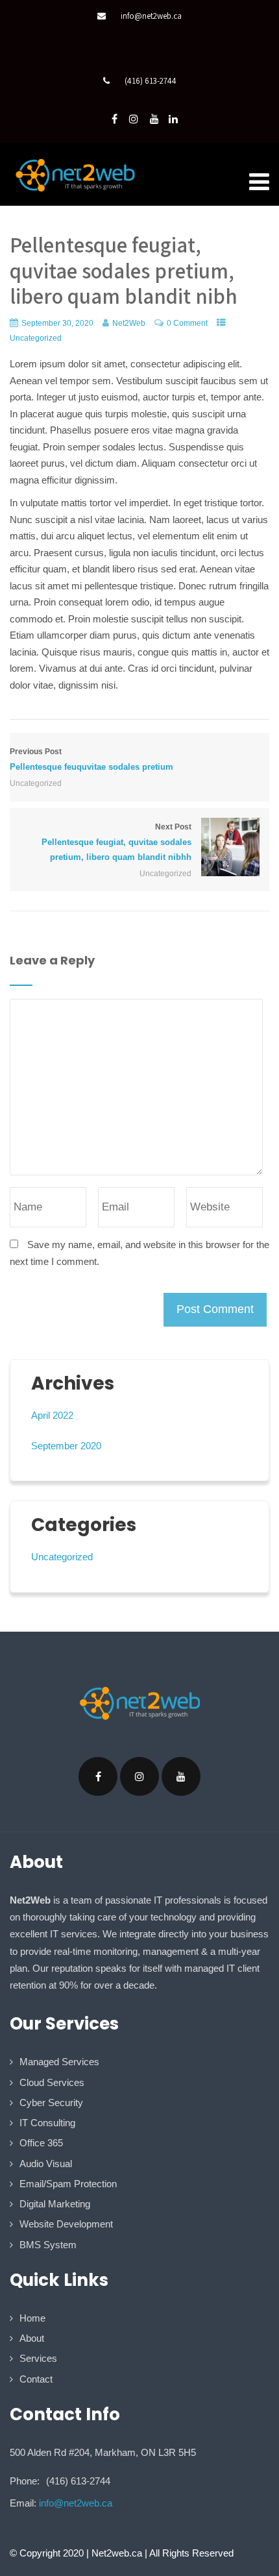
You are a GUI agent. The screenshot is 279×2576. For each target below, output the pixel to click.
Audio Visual (46, 2164)
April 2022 (52, 1415)
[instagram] (134, 119)
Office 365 (41, 2143)
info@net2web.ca (151, 16)
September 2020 (66, 1446)
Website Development (66, 2224)
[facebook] (115, 119)
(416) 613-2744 (151, 81)
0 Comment (187, 323)
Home (32, 2318)
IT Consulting (47, 2123)
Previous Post (91, 759)
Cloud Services (52, 2082)
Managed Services (59, 2062)
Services (38, 2358)
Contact (36, 2379)
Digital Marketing (55, 2204)
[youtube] (154, 119)
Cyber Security (51, 2103)
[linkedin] (173, 119)
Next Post (116, 842)
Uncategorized (36, 338)
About (32, 2338)
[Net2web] (75, 175)
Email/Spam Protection (68, 2184)
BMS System (48, 2245)
